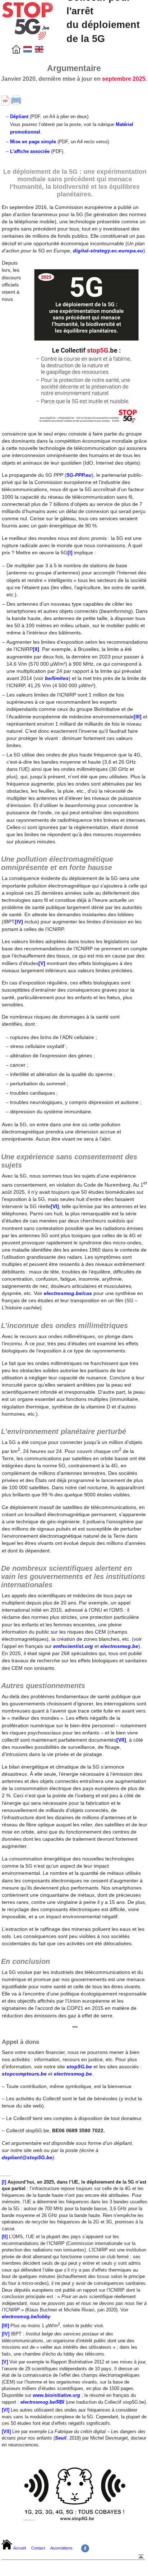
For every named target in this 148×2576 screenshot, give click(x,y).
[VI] (55, 1206)
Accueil (20, 2548)
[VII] (121, 1740)
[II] (36, 649)
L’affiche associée (30, 151)
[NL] (28, 52)
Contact (38, 2548)
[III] (138, 717)
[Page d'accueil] (16, 52)
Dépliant (19, 117)
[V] (42, 963)
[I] (70, 553)
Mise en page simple (33, 142)
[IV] (19, 922)
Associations (61, 2548)
